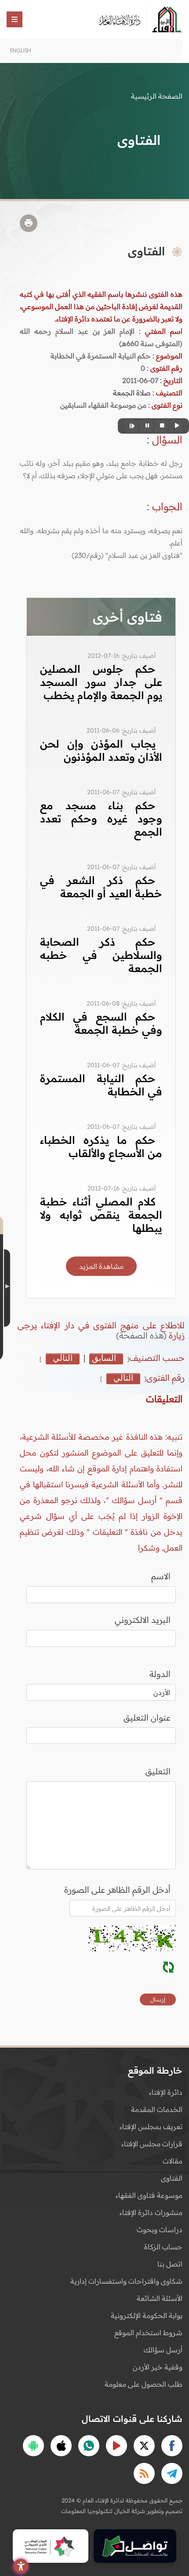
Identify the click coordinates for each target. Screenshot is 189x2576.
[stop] (161, 426)
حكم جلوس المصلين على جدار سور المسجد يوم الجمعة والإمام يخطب (101, 682)
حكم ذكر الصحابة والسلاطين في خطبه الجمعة (101, 955)
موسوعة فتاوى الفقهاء (149, 2195)
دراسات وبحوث (160, 2230)
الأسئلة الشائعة (160, 2298)
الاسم (161, 1576)
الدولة (160, 1674)
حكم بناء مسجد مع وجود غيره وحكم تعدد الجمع (101, 818)
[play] (176, 426)
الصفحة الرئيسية (157, 96)
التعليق (158, 1771)
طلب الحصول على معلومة (144, 2384)
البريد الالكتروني (143, 1620)
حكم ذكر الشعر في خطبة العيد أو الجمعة (101, 887)
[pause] (146, 426)
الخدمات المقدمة (157, 2109)
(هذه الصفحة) (142, 1335)
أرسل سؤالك (163, 2350)
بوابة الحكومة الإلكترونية (147, 2315)
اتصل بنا (170, 2264)
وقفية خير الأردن (158, 2367)
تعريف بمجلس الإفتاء (151, 2126)
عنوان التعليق (147, 1717)
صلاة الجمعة (132, 393)
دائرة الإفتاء (166, 2092)
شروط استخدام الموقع (148, 2333)
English (21, 50)
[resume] (131, 426)
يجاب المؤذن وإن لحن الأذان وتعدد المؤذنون (101, 750)
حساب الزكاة (163, 2247)
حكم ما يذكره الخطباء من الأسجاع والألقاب (101, 1146)
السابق (104, 1358)
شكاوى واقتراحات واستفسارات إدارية (126, 2281)
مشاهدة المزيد (101, 1266)
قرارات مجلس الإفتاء (152, 2144)
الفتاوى (172, 2178)
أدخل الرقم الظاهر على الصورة (117, 1890)
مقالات (173, 2161)
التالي (63, 1358)
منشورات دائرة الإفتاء (151, 2212)
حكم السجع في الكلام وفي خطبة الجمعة (101, 1023)
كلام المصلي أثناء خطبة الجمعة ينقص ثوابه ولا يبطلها (101, 1215)
